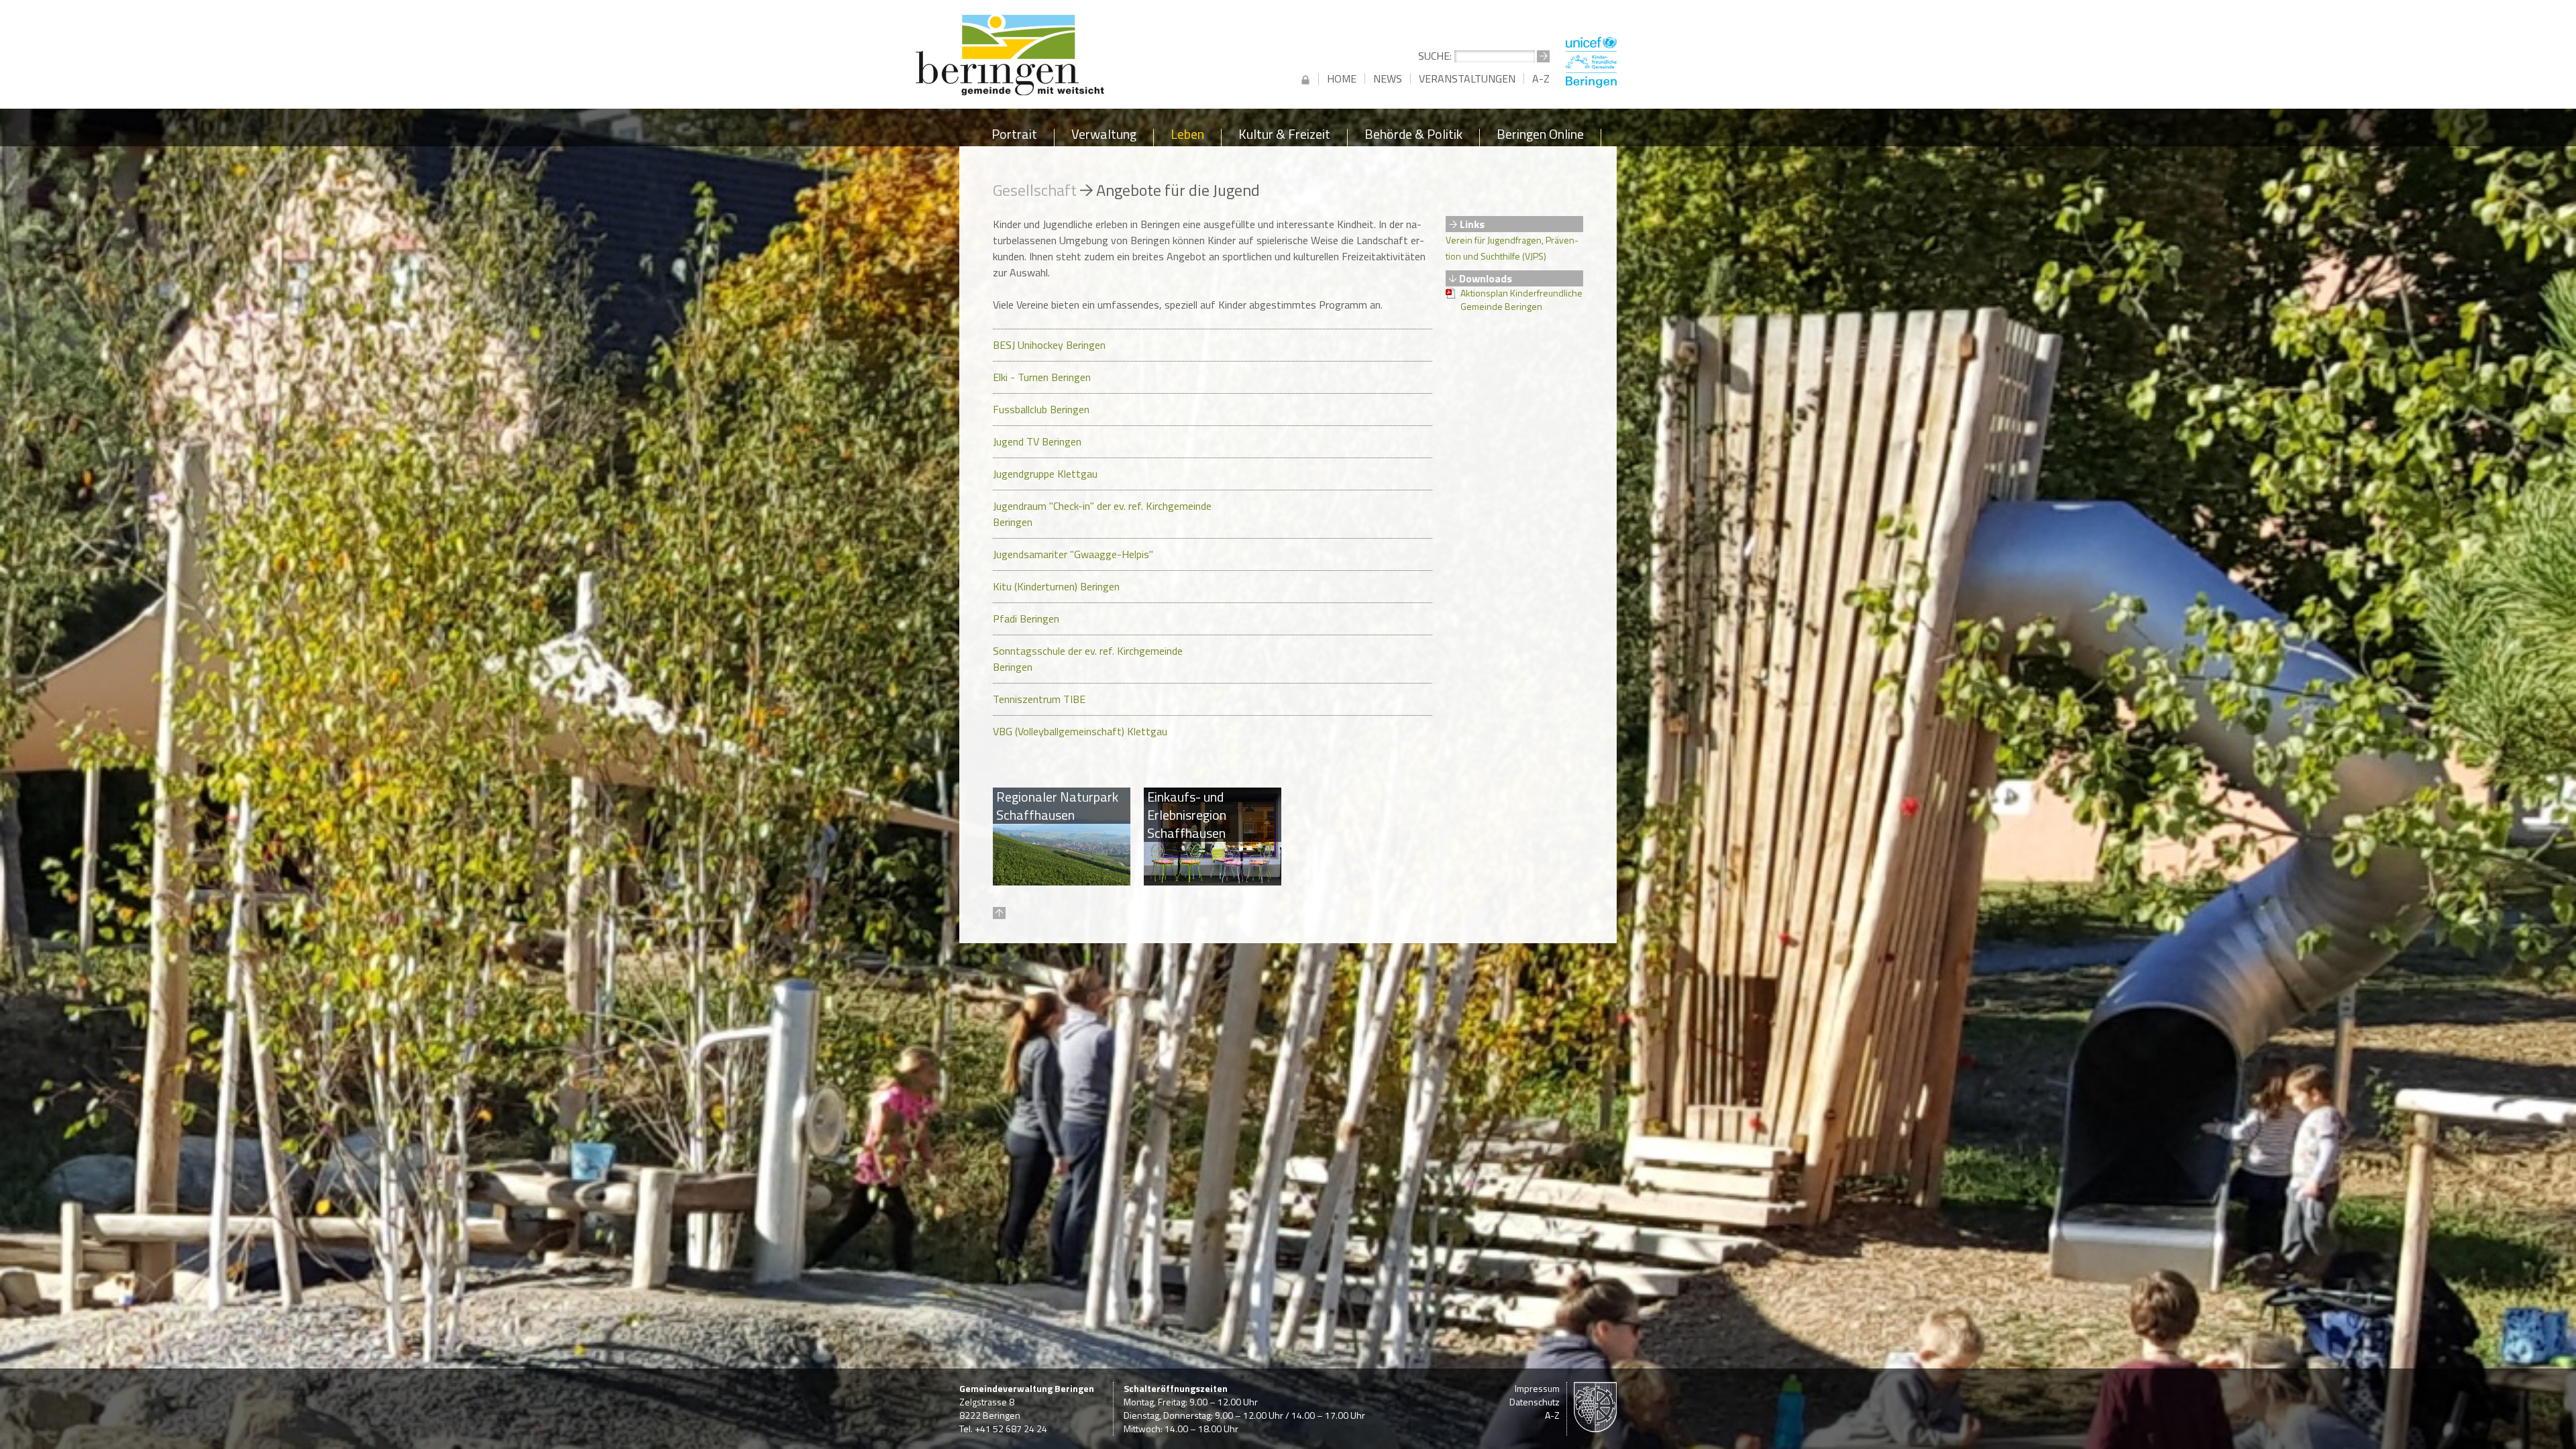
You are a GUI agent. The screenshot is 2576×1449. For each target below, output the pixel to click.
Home (1342, 78)
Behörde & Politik (1413, 137)
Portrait (1014, 137)
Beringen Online (1540, 137)
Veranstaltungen (1467, 78)
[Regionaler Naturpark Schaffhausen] (1062, 881)
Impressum (1537, 1388)
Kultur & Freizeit (1284, 137)
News (1388, 78)
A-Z (1541, 78)
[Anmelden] (1305, 79)
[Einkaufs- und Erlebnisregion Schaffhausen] (1213, 881)
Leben (1187, 137)
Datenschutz (1535, 1402)
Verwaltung (1104, 137)
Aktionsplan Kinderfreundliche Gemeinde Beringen (1521, 300)
